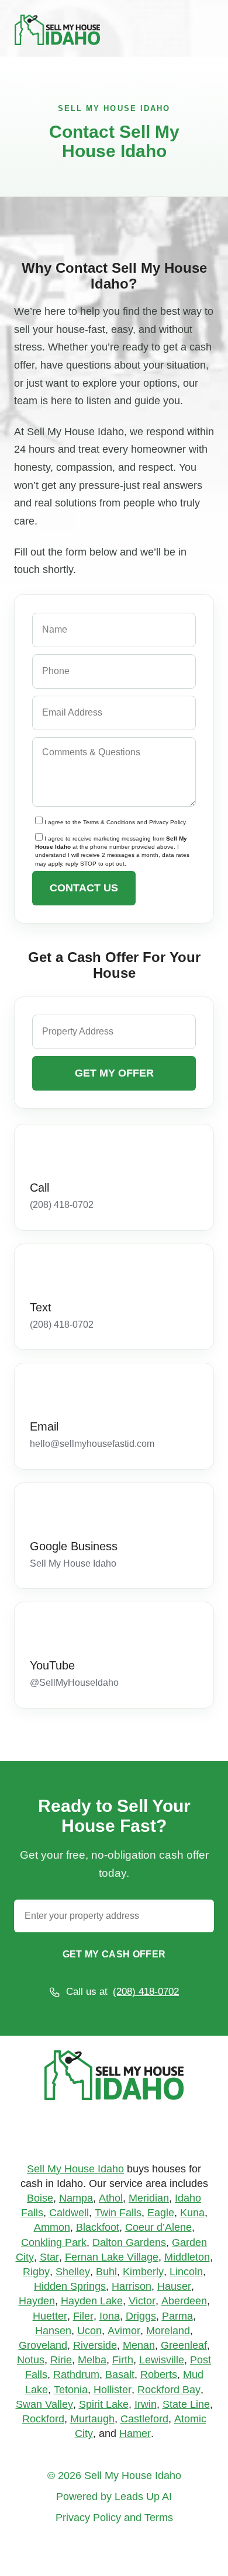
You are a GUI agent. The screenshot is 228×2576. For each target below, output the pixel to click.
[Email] (40, 1391)
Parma (177, 2316)
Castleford (144, 2419)
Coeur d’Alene (158, 2227)
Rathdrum (76, 2374)
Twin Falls (118, 2213)
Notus (31, 2360)
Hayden (37, 2301)
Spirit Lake (104, 2404)
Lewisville (162, 2360)
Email (44, 1426)
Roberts (159, 2374)
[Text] (40, 1272)
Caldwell (69, 2213)
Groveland (43, 2345)
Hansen (53, 2331)
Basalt (120, 2374)
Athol (111, 2198)
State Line (186, 2404)
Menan (139, 2345)
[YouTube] (40, 1630)
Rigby (36, 2272)
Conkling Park (54, 2242)
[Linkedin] (132, 2134)
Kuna (192, 2213)
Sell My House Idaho (75, 2169)
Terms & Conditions (109, 823)
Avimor (124, 2331)
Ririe (61, 2360)
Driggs (141, 2316)
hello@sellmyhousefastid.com (92, 1444)
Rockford (43, 2419)
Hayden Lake (92, 2301)
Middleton (187, 2257)
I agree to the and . (116, 823)
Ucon (89, 2331)
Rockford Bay (169, 2390)
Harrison (132, 2286)
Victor (142, 2301)
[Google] (96, 2134)
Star (49, 2257)
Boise (40, 2198)
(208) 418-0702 (146, 1992)
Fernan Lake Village (112, 2257)
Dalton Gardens (129, 2242)
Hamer (135, 2433)
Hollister (113, 2390)
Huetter (50, 2316)
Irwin (146, 2404)
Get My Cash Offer (114, 1954)
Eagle (161, 2213)
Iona (110, 2316)
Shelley (73, 2272)
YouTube (52, 1665)
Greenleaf (184, 2345)
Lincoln (186, 2272)
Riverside (95, 2345)
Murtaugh (92, 2419)
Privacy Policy (167, 823)
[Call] (40, 1152)
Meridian (149, 2198)
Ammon (52, 2227)
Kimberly (143, 2272)
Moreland (168, 2331)
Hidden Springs (70, 2286)
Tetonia (71, 2390)
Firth (123, 2360)
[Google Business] (40, 1511)
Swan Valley (44, 2404)
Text (41, 1307)
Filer (83, 2316)
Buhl (106, 2272)
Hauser (174, 2286)
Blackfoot (98, 2227)
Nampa (76, 2198)
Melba (92, 2360)
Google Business (74, 1546)
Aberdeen (184, 2301)
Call (39, 1188)
